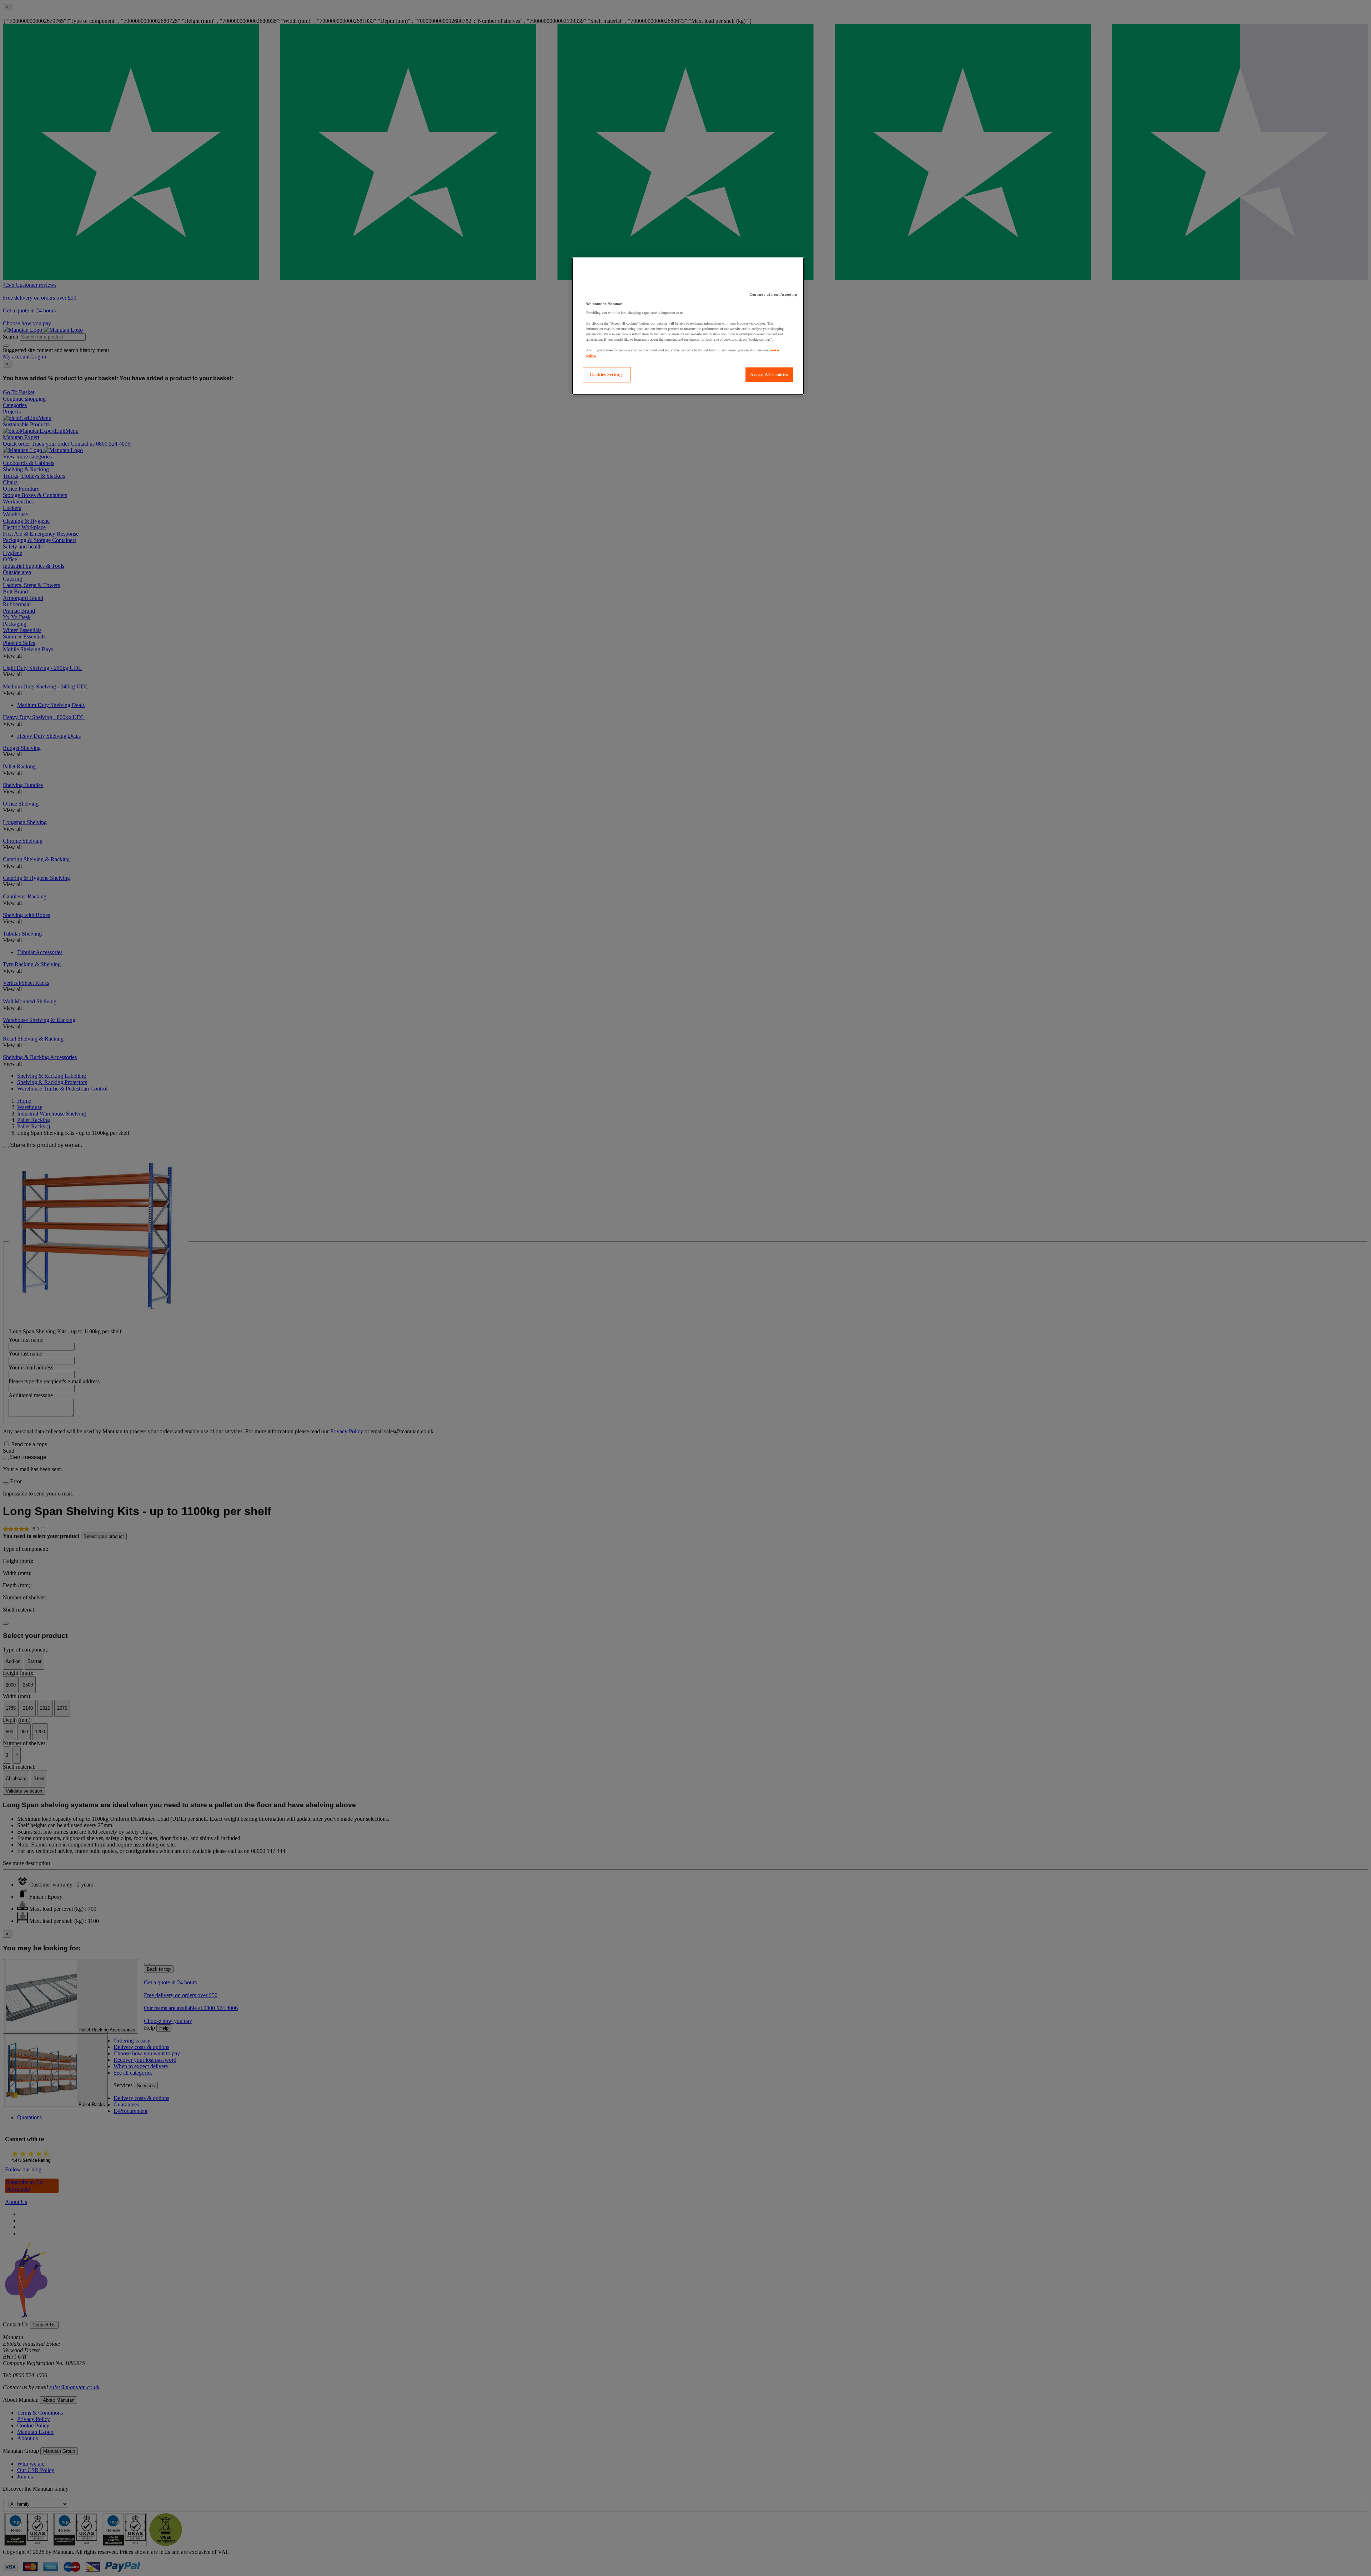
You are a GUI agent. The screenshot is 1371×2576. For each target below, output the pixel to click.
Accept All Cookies (769, 375)
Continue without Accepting (773, 294)
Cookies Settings (607, 375)
